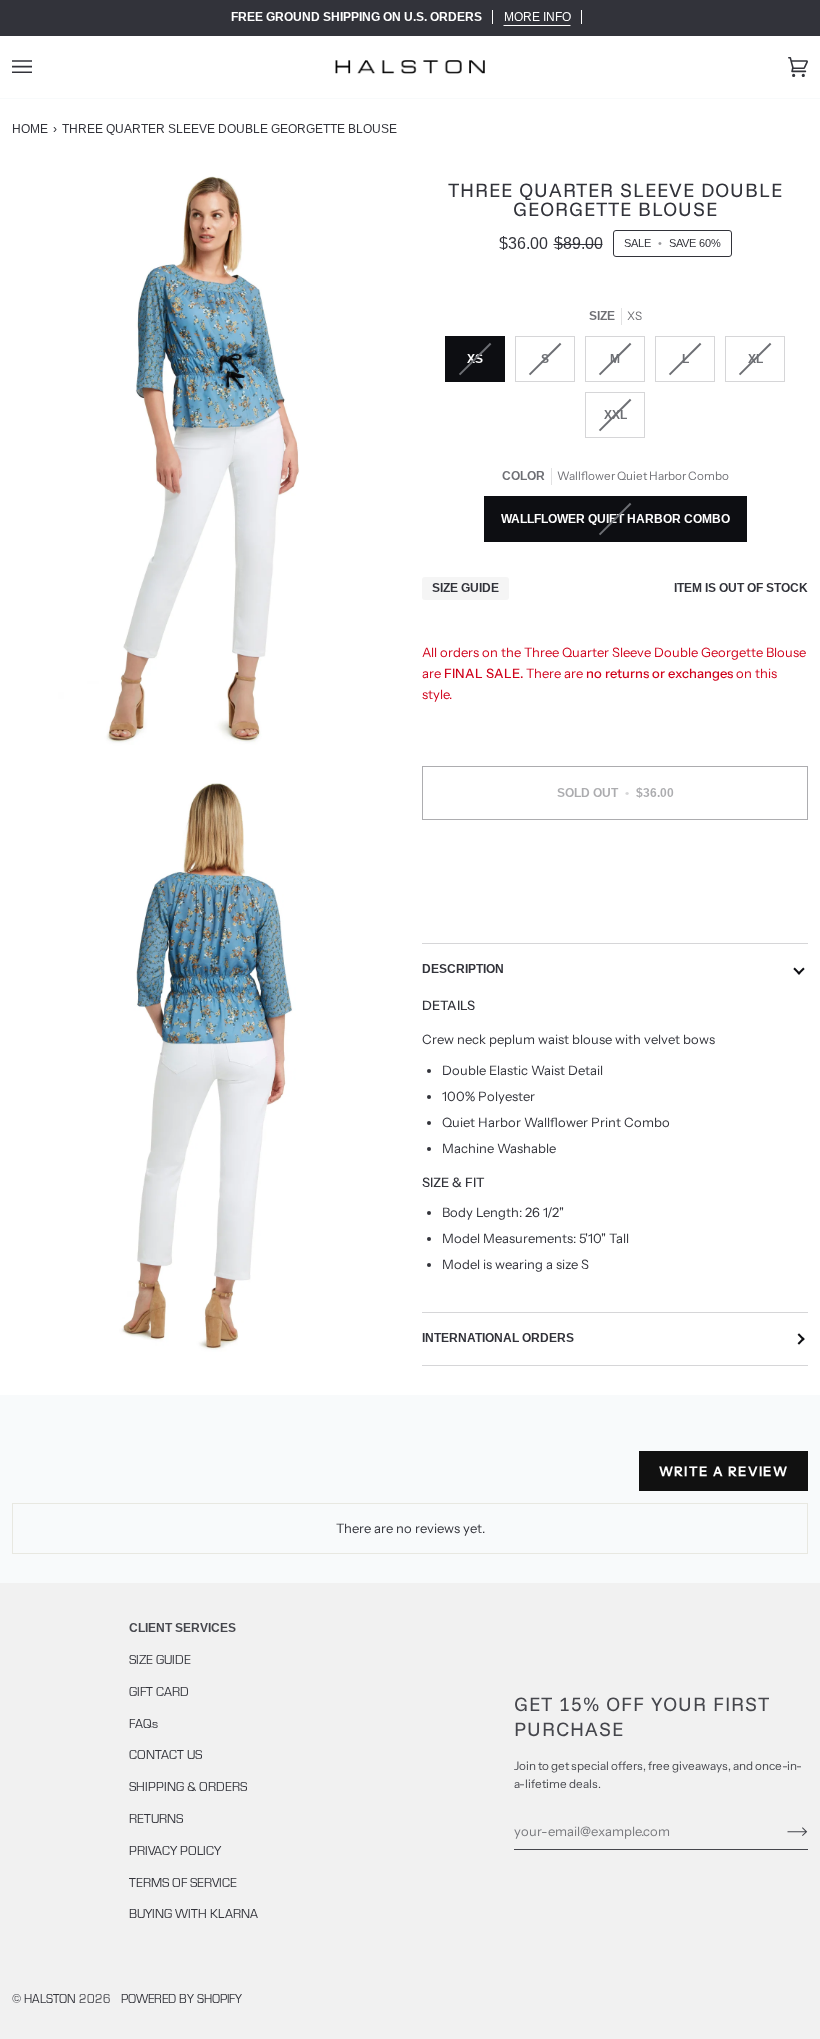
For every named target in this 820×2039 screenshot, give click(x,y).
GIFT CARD (159, 1691)
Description (463, 969)
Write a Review (723, 1471)
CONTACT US (165, 1754)
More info (537, 17)
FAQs (143, 1723)
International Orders (498, 1338)
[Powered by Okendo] (102, 1479)
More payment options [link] (615, 912)
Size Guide (465, 588)
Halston (50, 1998)
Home (30, 129)
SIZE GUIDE (160, 1659)
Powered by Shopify (181, 1998)
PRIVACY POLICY (175, 1850)
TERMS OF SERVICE (183, 1882)
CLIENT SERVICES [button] (182, 1628)
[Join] (781, 1831)
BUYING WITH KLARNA (193, 1913)
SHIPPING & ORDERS (188, 1786)
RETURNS (156, 1818)
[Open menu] (42, 67)
